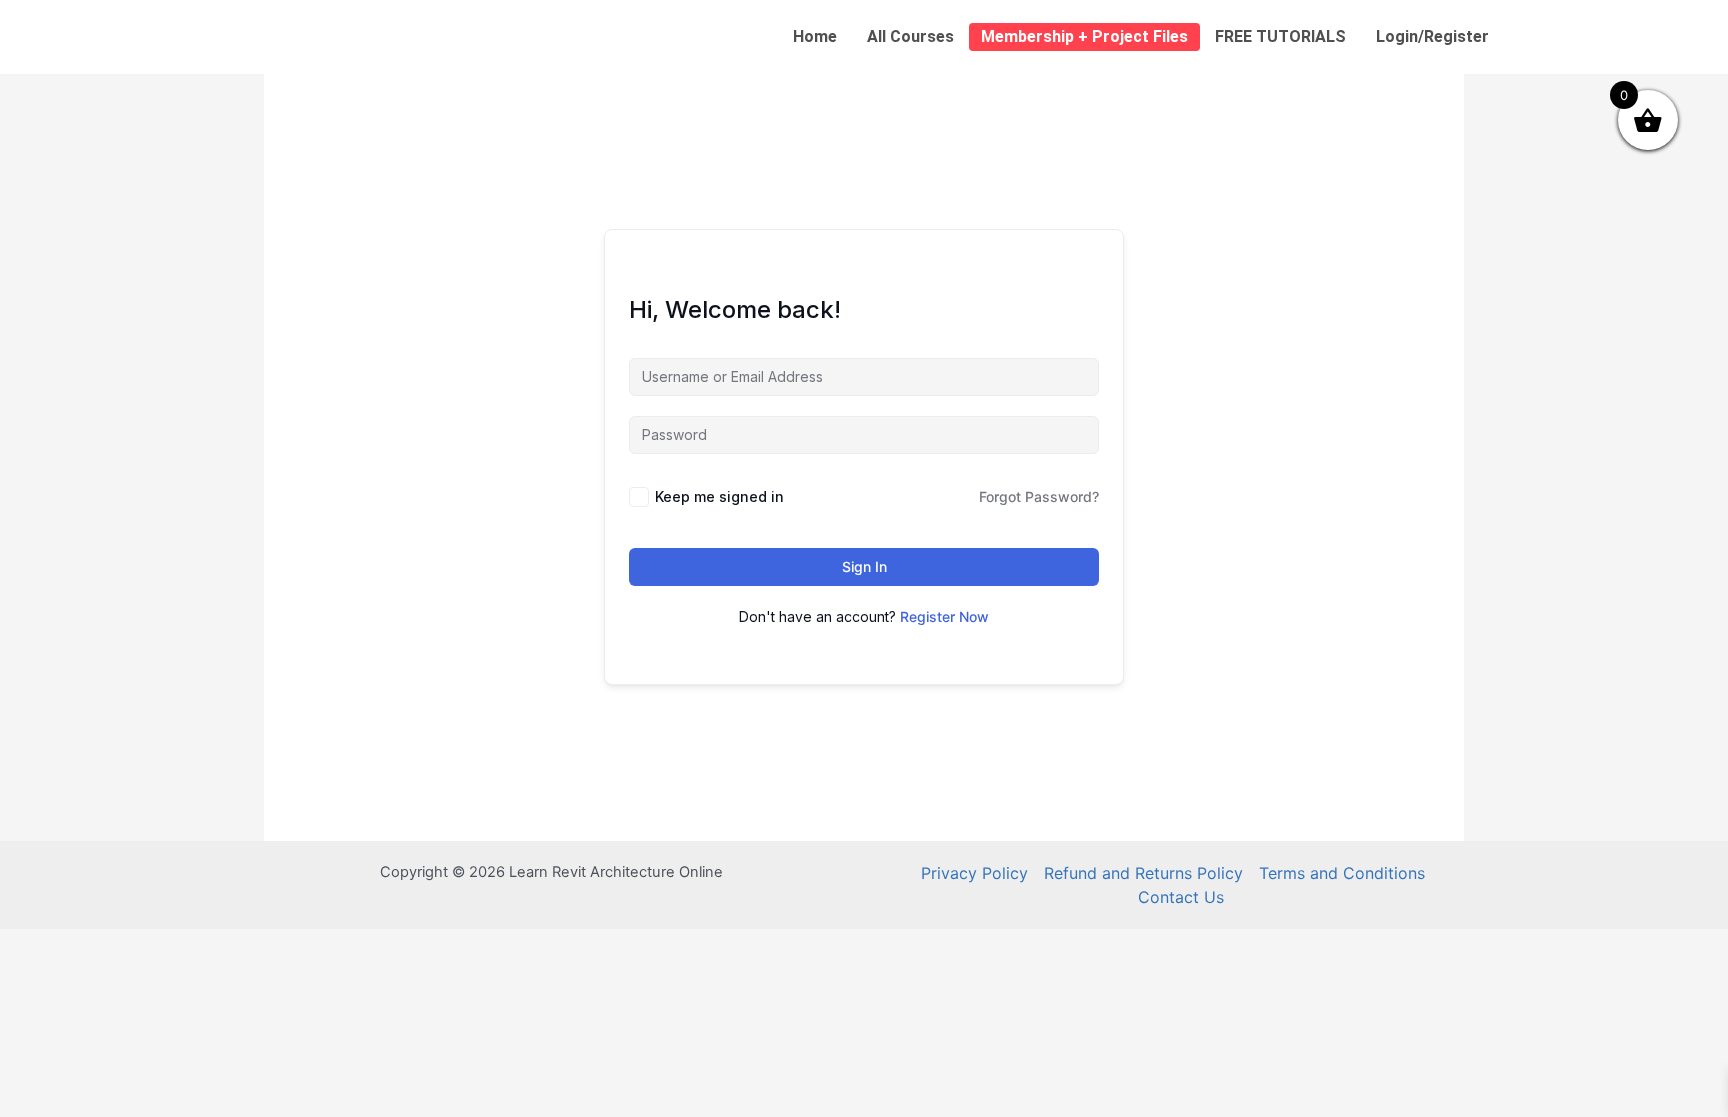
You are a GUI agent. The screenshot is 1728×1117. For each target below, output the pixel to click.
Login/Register (1432, 36)
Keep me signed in (719, 496)
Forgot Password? (1039, 496)
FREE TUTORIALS (1280, 36)
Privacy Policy (974, 873)
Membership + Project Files (1084, 36)
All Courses (910, 36)
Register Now (944, 616)
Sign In (864, 566)
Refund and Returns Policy (1143, 873)
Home (815, 36)
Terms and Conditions (1342, 873)
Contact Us (1181, 897)
